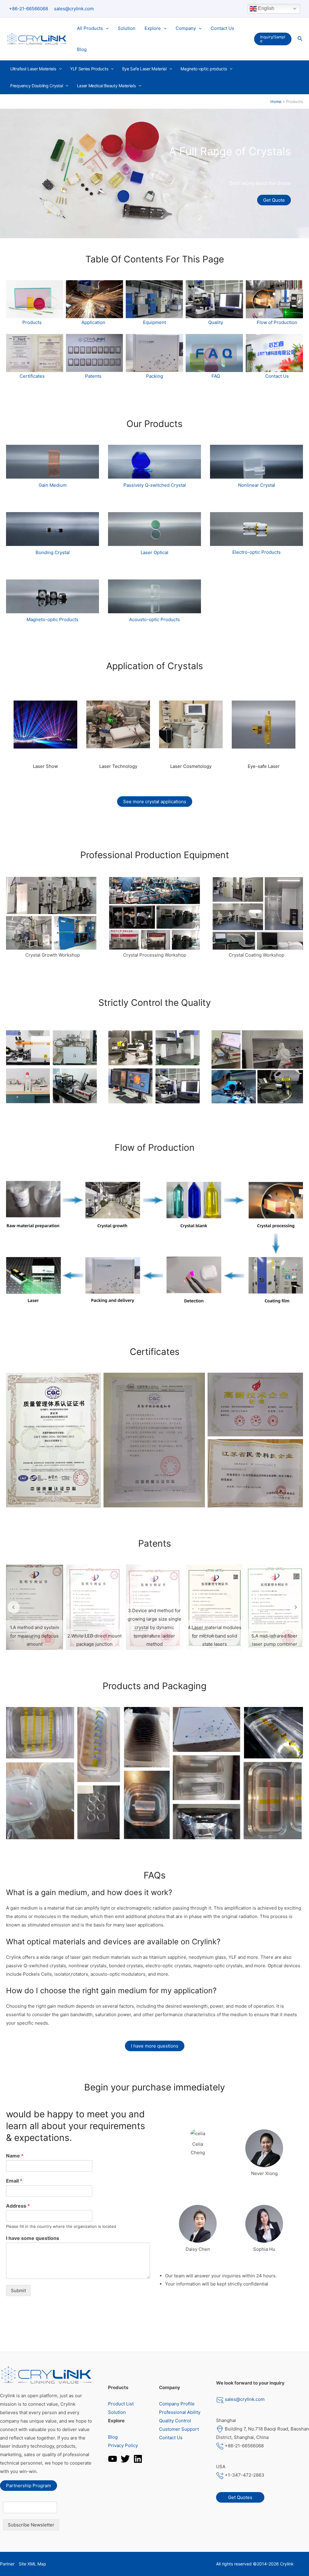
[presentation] (106, 28)
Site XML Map (32, 2564)
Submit (18, 2290)
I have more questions (155, 2046)
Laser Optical (154, 552)
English (266, 8)
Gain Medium (53, 485)
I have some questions (33, 2238)
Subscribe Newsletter (31, 2525)
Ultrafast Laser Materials (33, 69)
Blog (82, 49)
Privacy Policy (123, 2445)
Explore (153, 28)
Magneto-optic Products (53, 619)
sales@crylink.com (74, 9)
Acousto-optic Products (154, 619)
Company (186, 28)
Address (18, 2206)
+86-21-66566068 (29, 9)
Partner (7, 2564)
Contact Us (222, 28)
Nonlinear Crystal (257, 485)
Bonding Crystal (53, 552)
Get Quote (274, 200)
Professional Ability (180, 2412)
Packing (154, 376)
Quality (216, 322)
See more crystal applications (155, 802)
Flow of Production (277, 322)
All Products (90, 28)
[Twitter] (125, 2459)
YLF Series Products (89, 69)
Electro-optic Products (256, 552)
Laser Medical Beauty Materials (106, 86)
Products (32, 322)
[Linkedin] (138, 2459)
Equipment (154, 322)
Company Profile (177, 2404)
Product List (121, 2404)
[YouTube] (113, 2459)
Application (93, 322)
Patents (93, 376)
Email (14, 2181)
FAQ (216, 376)
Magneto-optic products (204, 69)
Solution (127, 28)
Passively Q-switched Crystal (155, 485)
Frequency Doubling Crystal (37, 86)
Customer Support (179, 2429)
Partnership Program (29, 2486)
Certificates (32, 376)
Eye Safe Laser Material (144, 69)
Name (15, 2156)
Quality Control (175, 2421)
